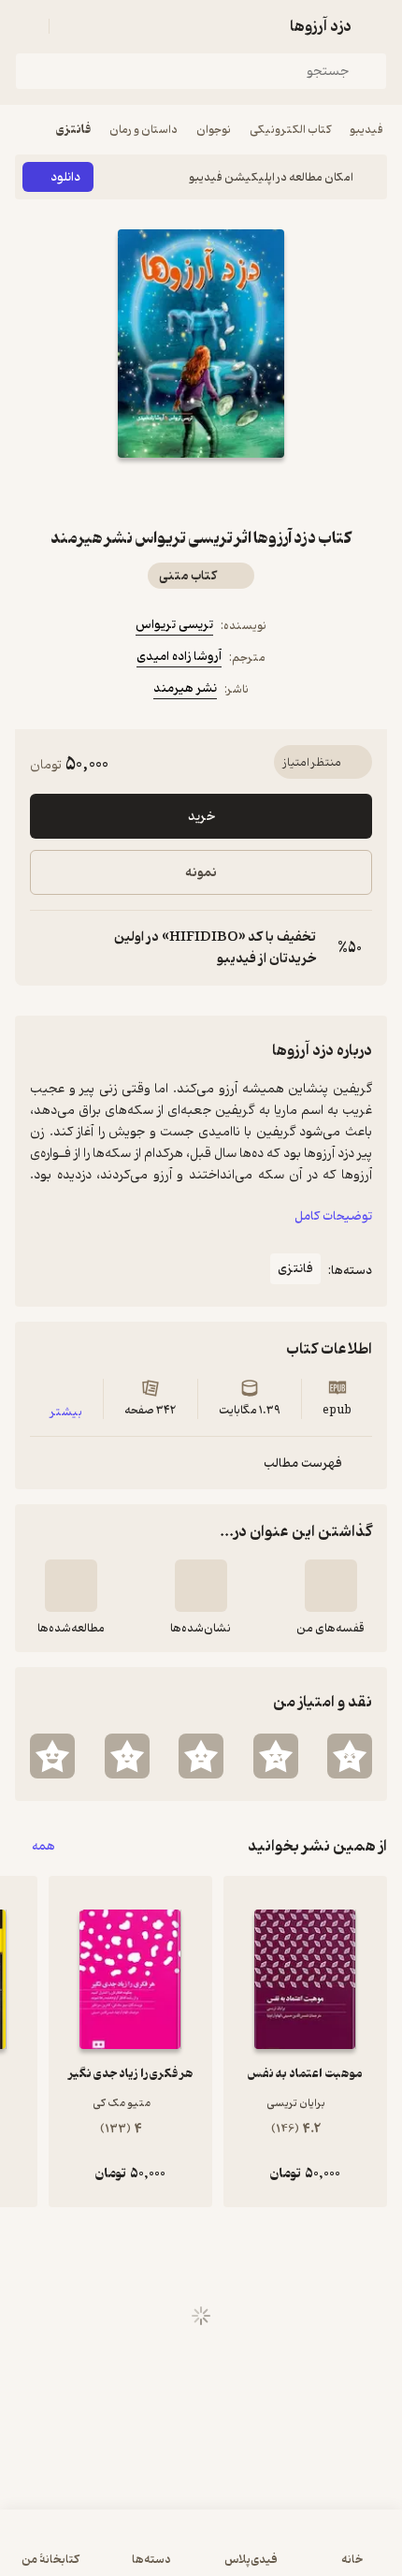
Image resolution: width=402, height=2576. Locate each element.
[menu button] (26, 26)
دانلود (65, 177)
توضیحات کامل (333, 1216)
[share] (156, 491)
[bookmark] (246, 491)
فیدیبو (366, 130)
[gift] (201, 491)
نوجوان (214, 130)
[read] (71, 1586)
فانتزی (73, 130)
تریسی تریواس (174, 625)
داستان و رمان (144, 130)
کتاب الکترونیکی (290, 130)
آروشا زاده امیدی (179, 657)
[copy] (45, 948)
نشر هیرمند (185, 688)
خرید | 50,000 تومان (201, 2552)
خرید (201, 817)
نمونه (201, 873)
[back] (376, 26)
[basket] (72, 26)
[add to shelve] (331, 1586)
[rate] (350, 1756)
